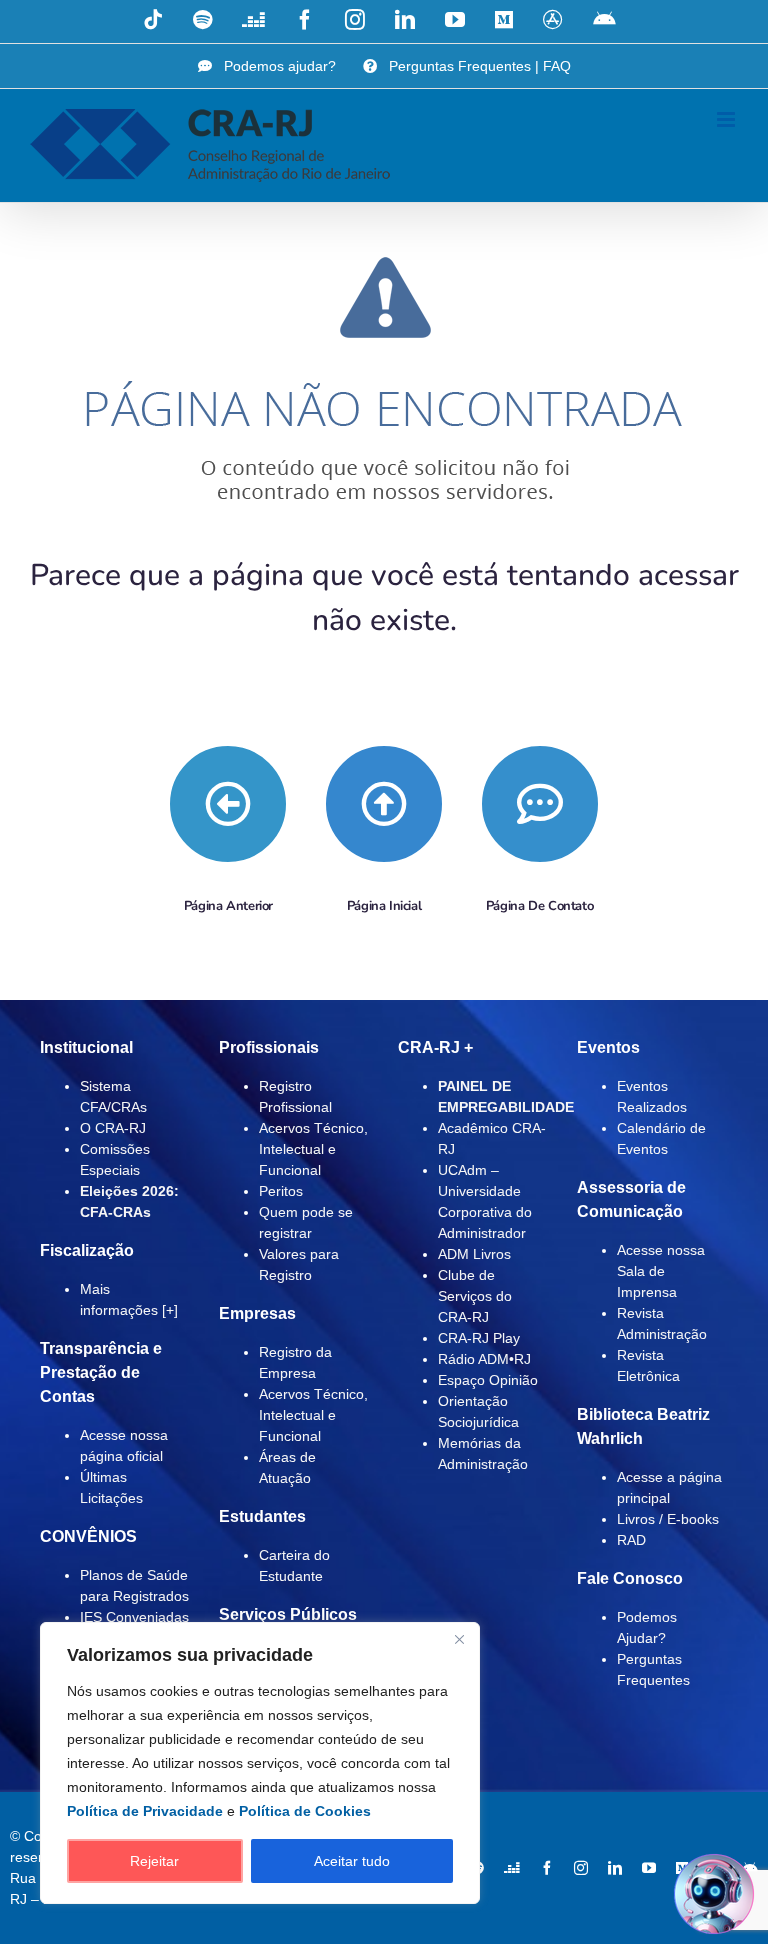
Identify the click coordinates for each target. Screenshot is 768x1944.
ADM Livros (474, 1254)
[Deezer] (512, 1868)
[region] (260, 1763)
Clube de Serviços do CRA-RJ (475, 1296)
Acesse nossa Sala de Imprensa (661, 1271)
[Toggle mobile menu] (727, 119)
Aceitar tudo (352, 1861)
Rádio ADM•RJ (484, 1359)
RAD (631, 1540)
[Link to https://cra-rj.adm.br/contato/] (540, 804)
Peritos (281, 1191)
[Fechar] (459, 1639)
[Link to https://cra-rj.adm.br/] (384, 804)
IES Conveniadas (134, 1617)
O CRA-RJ (113, 1128)
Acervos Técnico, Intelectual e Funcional (313, 1149)
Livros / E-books (668, 1519)
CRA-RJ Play (479, 1338)
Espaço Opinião (488, 1380)
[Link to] (228, 804)
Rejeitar (154, 1861)
